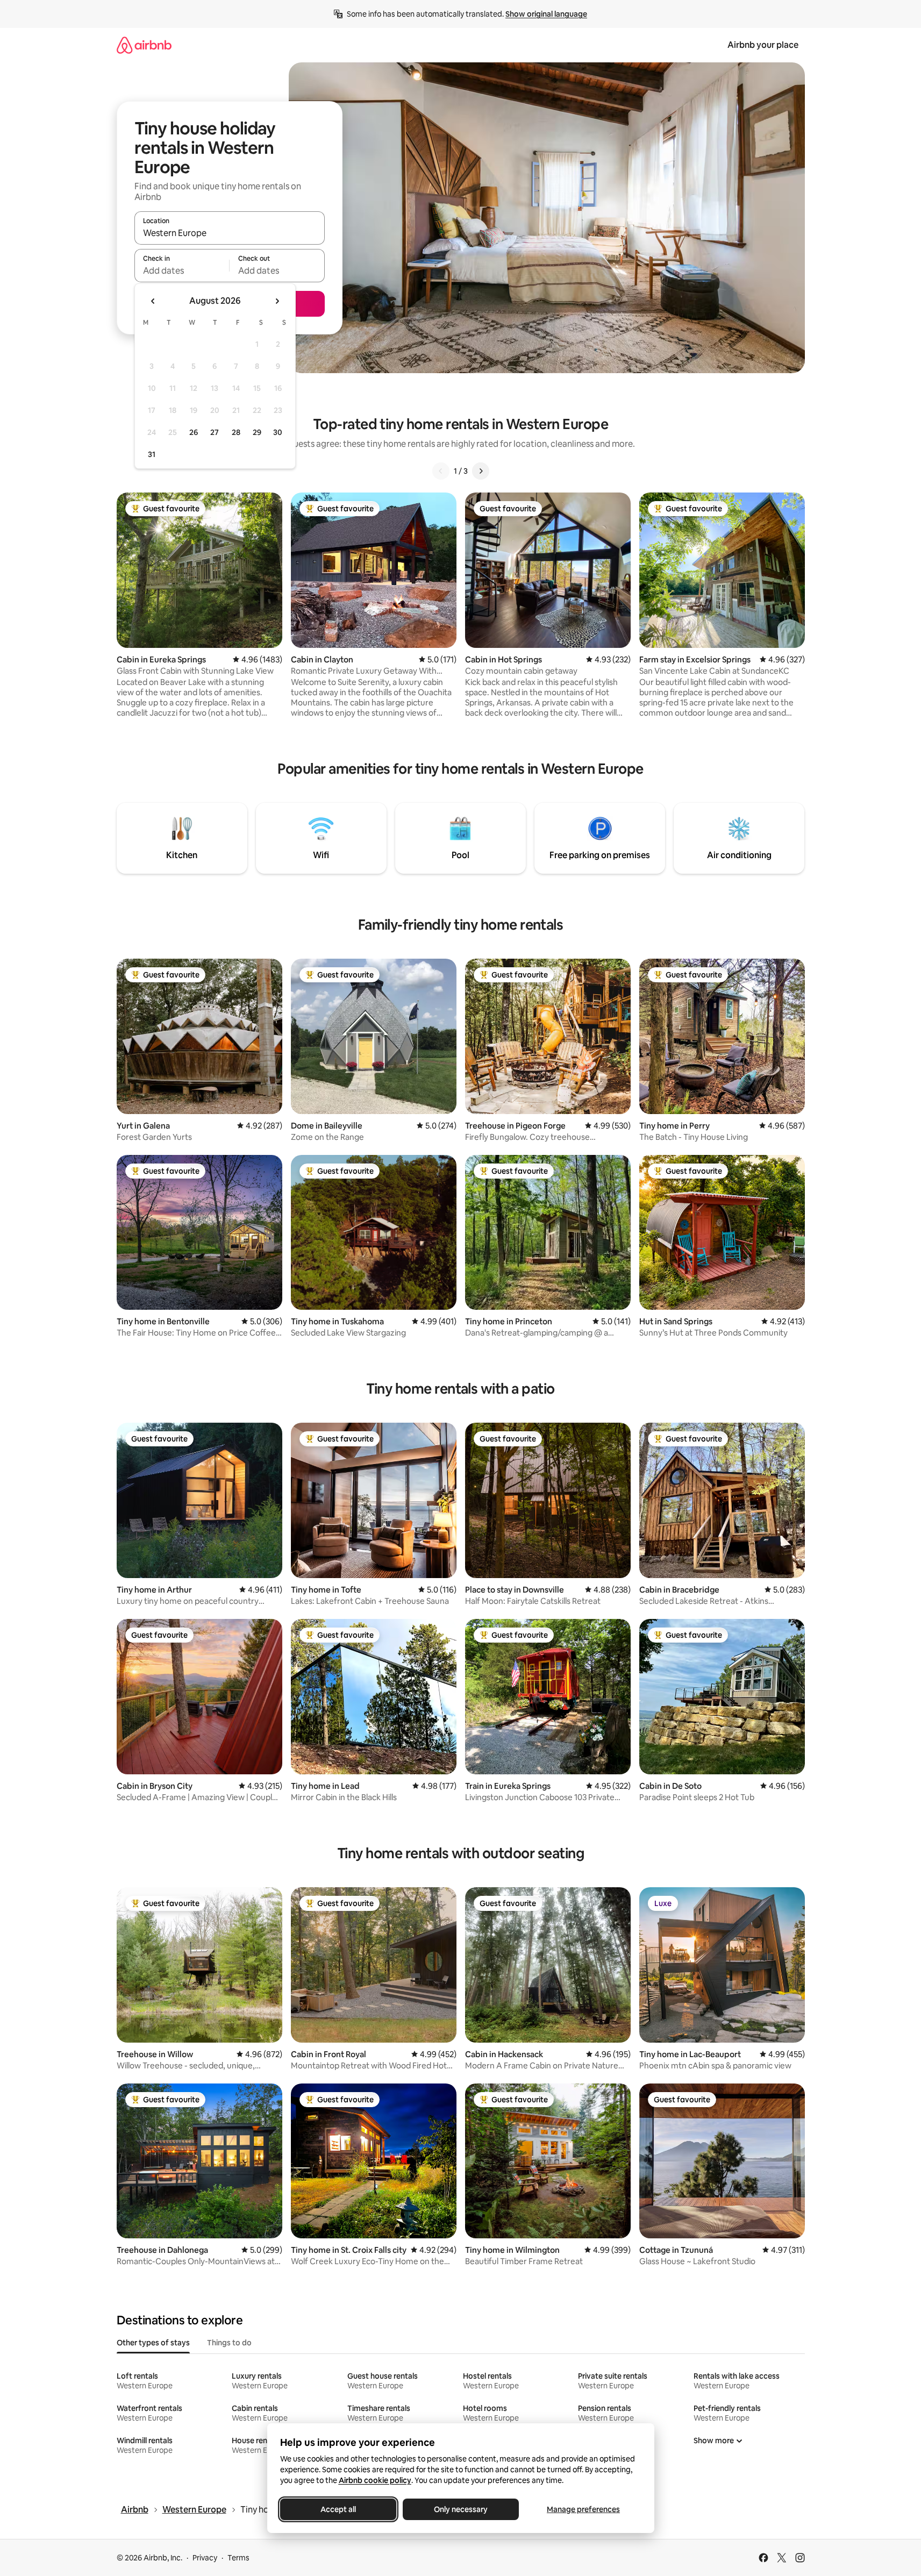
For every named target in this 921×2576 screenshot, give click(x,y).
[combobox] (230, 233)
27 (215, 432)
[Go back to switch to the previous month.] (153, 301)
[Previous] (441, 471)
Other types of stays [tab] (153, 2343)
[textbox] (182, 270)
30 (278, 432)
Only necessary (461, 2509)
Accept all (338, 2509)
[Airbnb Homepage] (144, 45)
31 (152, 454)
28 (236, 432)
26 (194, 432)
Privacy (205, 2558)
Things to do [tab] (229, 2343)
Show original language (546, 14)
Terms (238, 2558)
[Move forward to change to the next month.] (277, 301)
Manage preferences (583, 2509)
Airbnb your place (763, 45)
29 (257, 432)
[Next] (481, 471)
